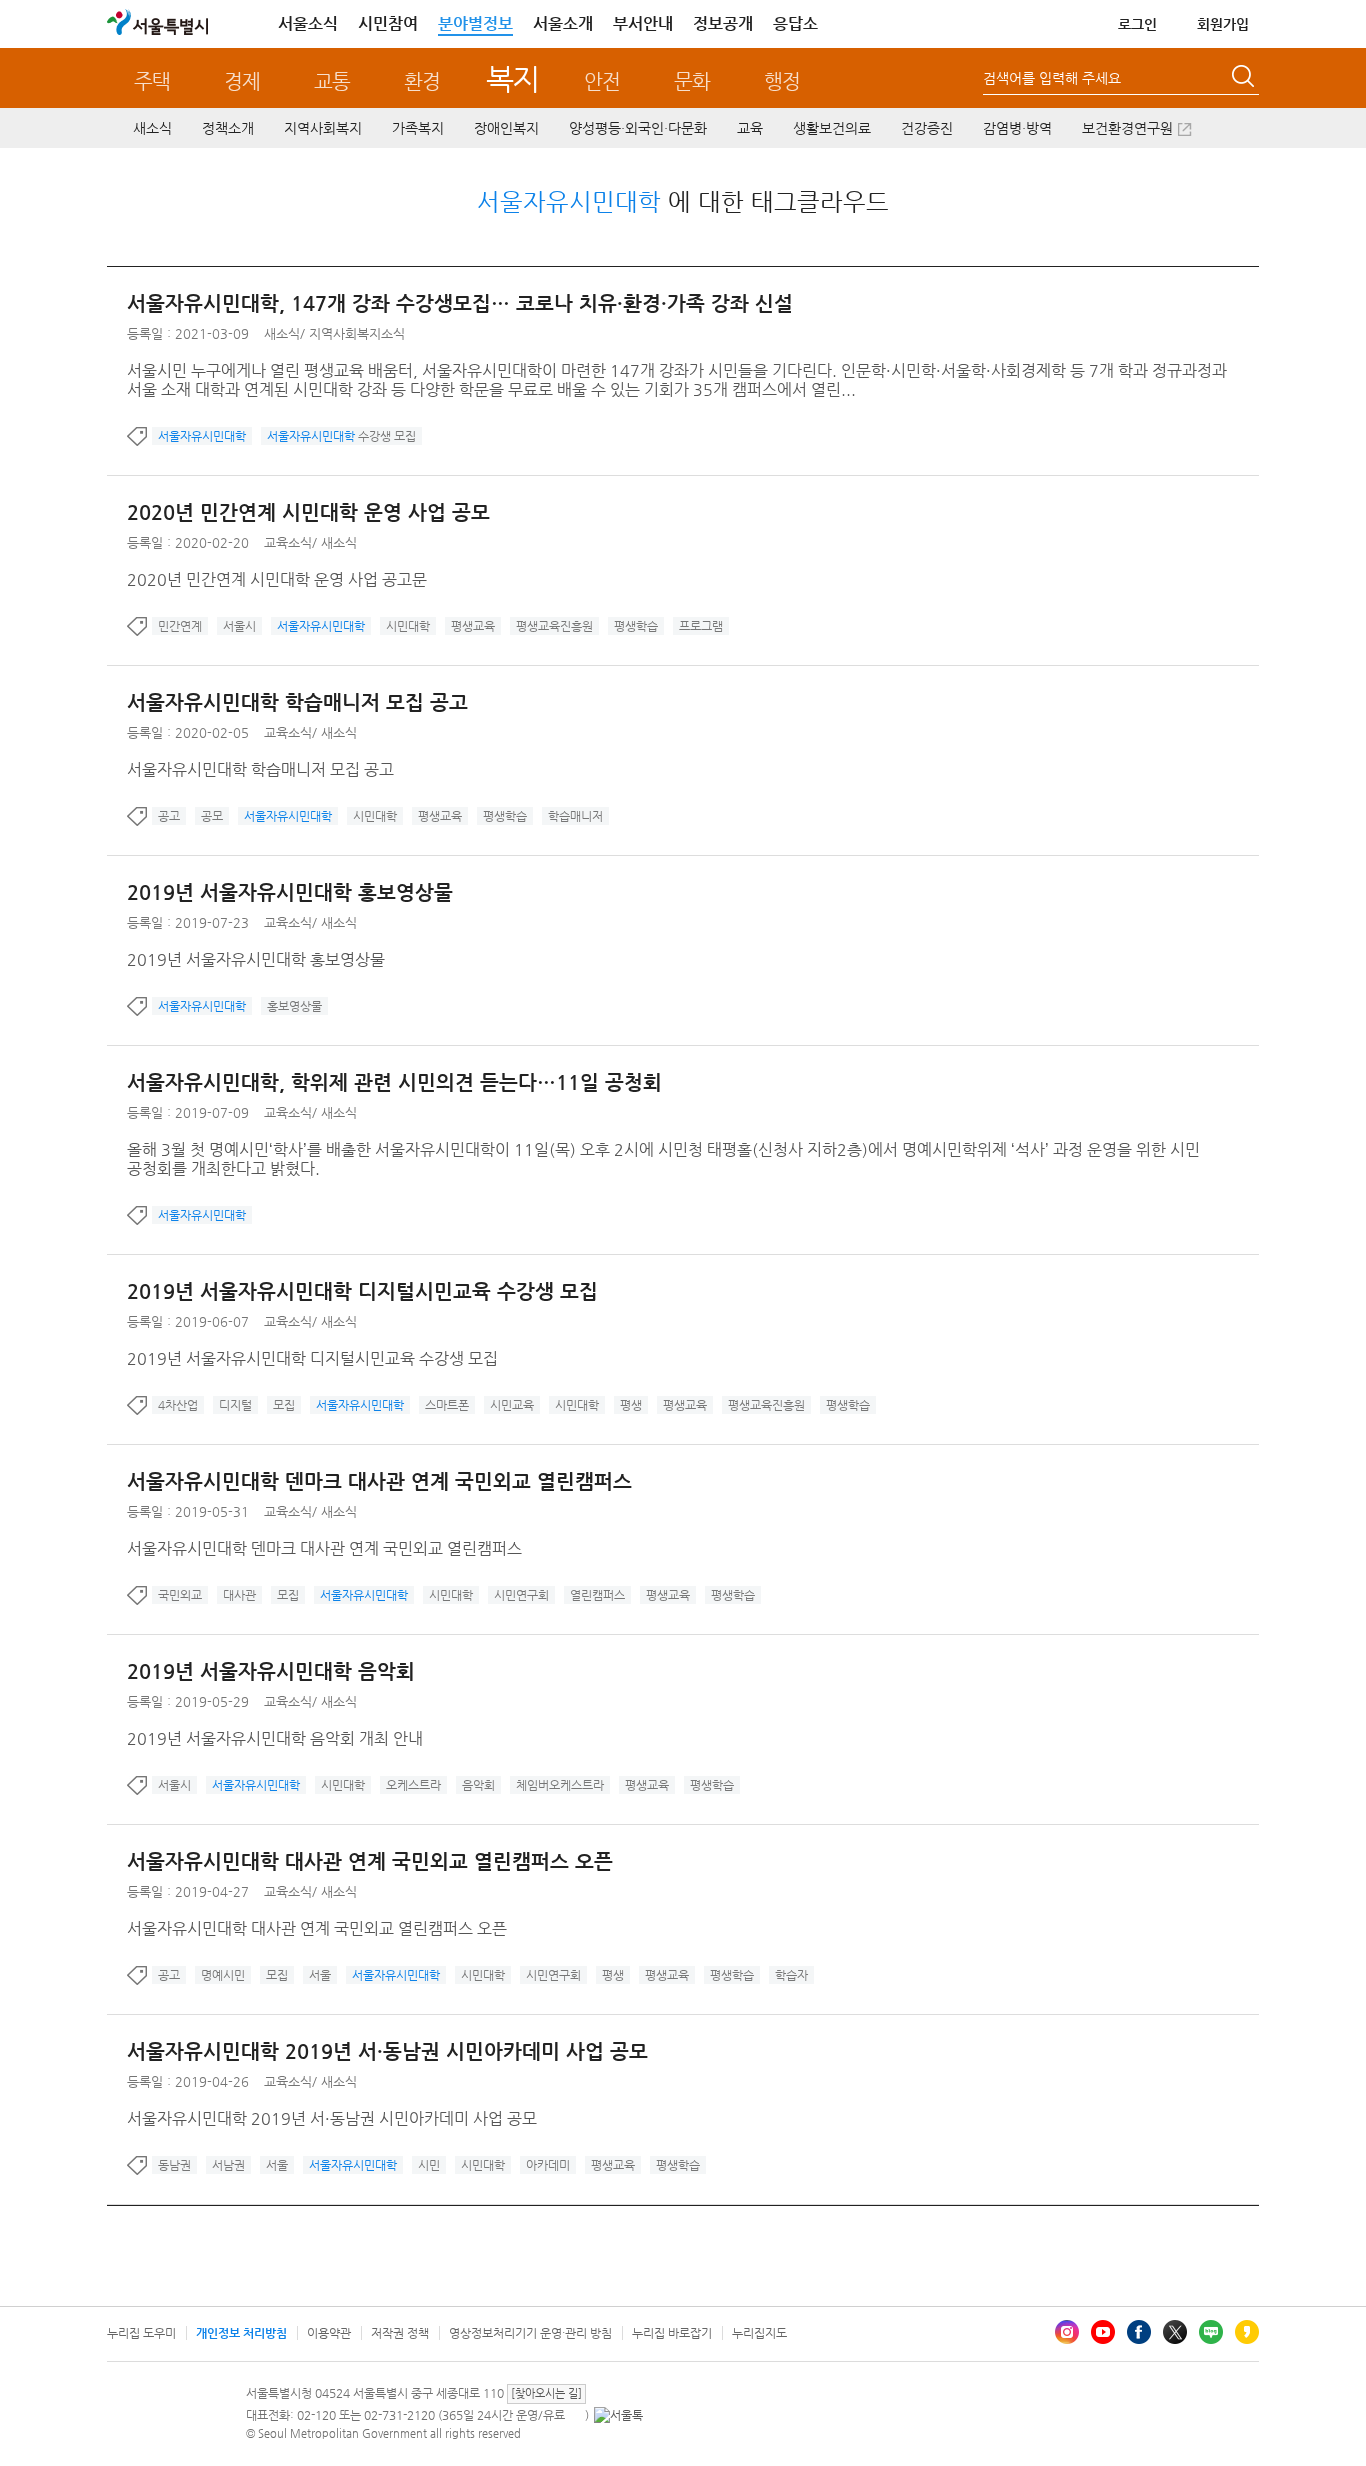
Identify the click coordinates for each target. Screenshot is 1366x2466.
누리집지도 (759, 2333)
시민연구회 (521, 1595)
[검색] (1245, 79)
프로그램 (701, 626)
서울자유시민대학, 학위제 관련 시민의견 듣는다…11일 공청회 (394, 1082)
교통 (332, 81)
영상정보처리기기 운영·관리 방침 (530, 2333)
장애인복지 (506, 128)
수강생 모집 (341, 436)
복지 (512, 78)
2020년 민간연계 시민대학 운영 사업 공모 (308, 512)
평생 (631, 1405)
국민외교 (180, 1595)
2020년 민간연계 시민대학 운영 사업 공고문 (277, 579)
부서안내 (643, 23)
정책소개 (228, 128)
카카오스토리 (1247, 2332)
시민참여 (388, 23)
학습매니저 (575, 816)
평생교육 (473, 626)
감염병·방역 (1017, 128)
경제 (242, 81)
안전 (602, 81)
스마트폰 (447, 1405)
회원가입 (1223, 24)
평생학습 (636, 626)
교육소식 (288, 542)
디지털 (235, 1405)
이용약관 (329, 2333)
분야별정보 (475, 23)
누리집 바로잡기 (672, 2333)
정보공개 (723, 23)
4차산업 (178, 1405)
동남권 (174, 2165)
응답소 (795, 23)
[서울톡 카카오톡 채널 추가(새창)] (618, 2415)
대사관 (239, 1595)
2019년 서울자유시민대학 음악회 (271, 1671)
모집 (284, 1405)
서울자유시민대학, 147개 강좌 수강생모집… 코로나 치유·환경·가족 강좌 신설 (460, 303)
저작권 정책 (400, 2333)
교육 (750, 128)
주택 (152, 81)
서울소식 (308, 23)
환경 (422, 81)
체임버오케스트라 (560, 1785)
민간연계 (180, 626)
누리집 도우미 (141, 2333)
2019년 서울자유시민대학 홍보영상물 (290, 892)
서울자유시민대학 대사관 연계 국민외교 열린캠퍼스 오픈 (370, 1861)
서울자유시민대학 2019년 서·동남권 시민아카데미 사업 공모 (387, 2051)
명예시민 (223, 1975)
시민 (429, 2165)
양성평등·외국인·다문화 (638, 128)
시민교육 (512, 1405)
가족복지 (418, 128)
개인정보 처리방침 (241, 2333)
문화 (692, 81)
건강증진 (927, 128)
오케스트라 (413, 1785)
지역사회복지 (323, 128)
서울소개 (563, 23)
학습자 (791, 1975)
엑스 (1175, 2332)
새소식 (152, 128)
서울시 (239, 626)
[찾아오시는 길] (546, 2393)
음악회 (478, 1785)
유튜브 (1103, 2332)
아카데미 (548, 2165)
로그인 (1137, 24)
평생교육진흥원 (554, 626)
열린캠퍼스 (597, 1595)
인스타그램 (1067, 2332)
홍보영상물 (294, 1006)
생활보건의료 (832, 128)
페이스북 (1139, 2332)
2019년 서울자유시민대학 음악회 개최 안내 (275, 1738)
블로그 (1211, 2332)
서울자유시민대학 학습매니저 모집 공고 (297, 702)
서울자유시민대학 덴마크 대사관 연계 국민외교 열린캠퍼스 (379, 1481)
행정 (782, 81)
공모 (212, 816)
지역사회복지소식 (357, 333)
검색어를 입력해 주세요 (1052, 78)
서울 (320, 1975)
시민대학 (408, 626)
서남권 (228, 2165)
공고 (169, 816)
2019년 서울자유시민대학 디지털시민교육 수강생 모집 (362, 1291)
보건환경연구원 (1127, 128)
